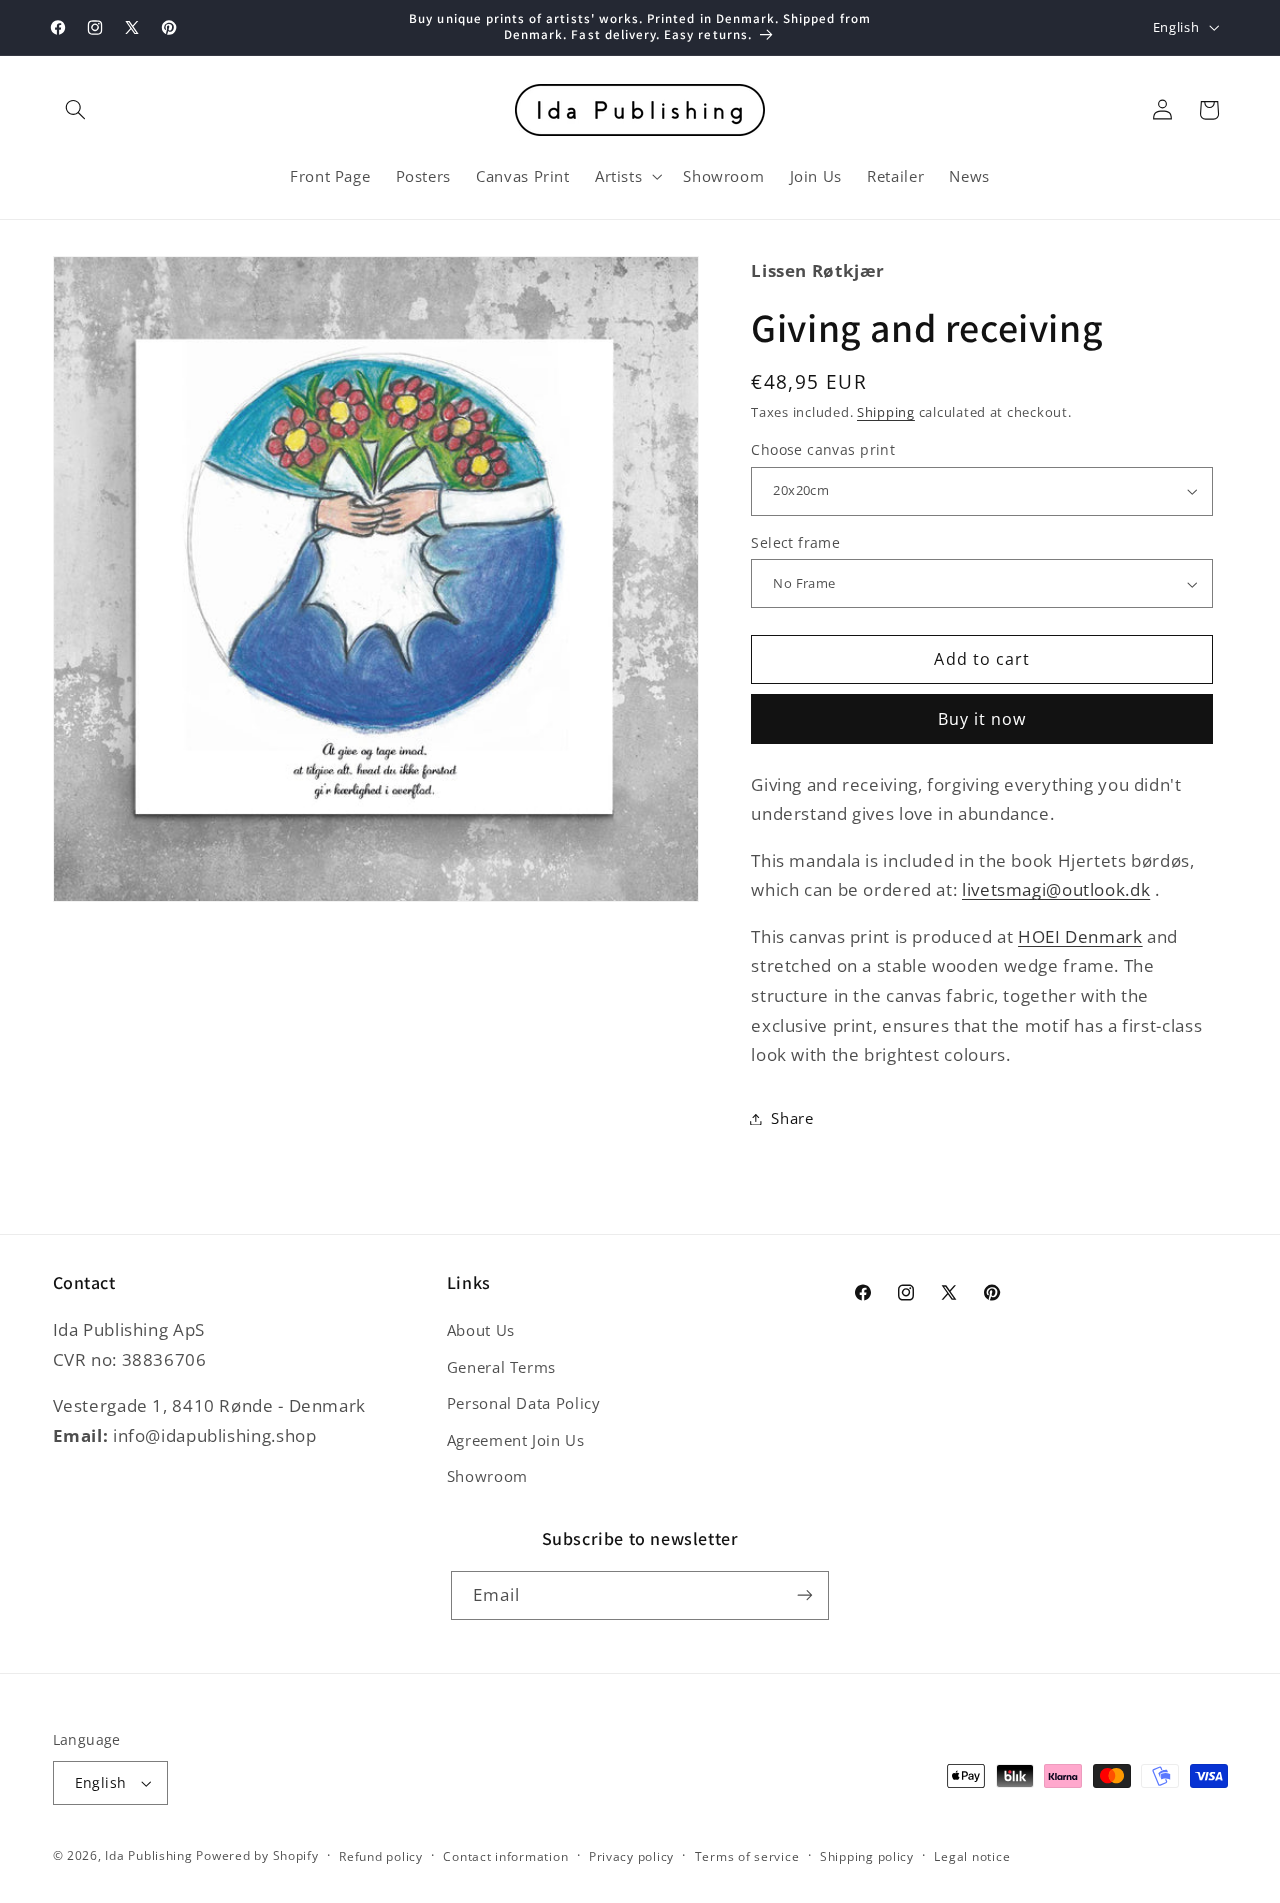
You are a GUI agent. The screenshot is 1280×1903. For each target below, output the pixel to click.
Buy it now (982, 719)
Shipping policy (867, 1856)
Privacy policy (631, 1856)
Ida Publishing (148, 1855)
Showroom (487, 1476)
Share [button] (792, 1118)
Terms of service (747, 1856)
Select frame (795, 542)
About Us (481, 1330)
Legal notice (972, 1856)
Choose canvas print (823, 449)
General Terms (501, 1367)
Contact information (505, 1856)
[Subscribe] (805, 1595)
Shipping (886, 412)
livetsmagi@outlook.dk (1056, 889)
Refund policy (381, 1856)
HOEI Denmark (1080, 936)
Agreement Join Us (516, 1440)
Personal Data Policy (524, 1403)
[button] (76, 110)
